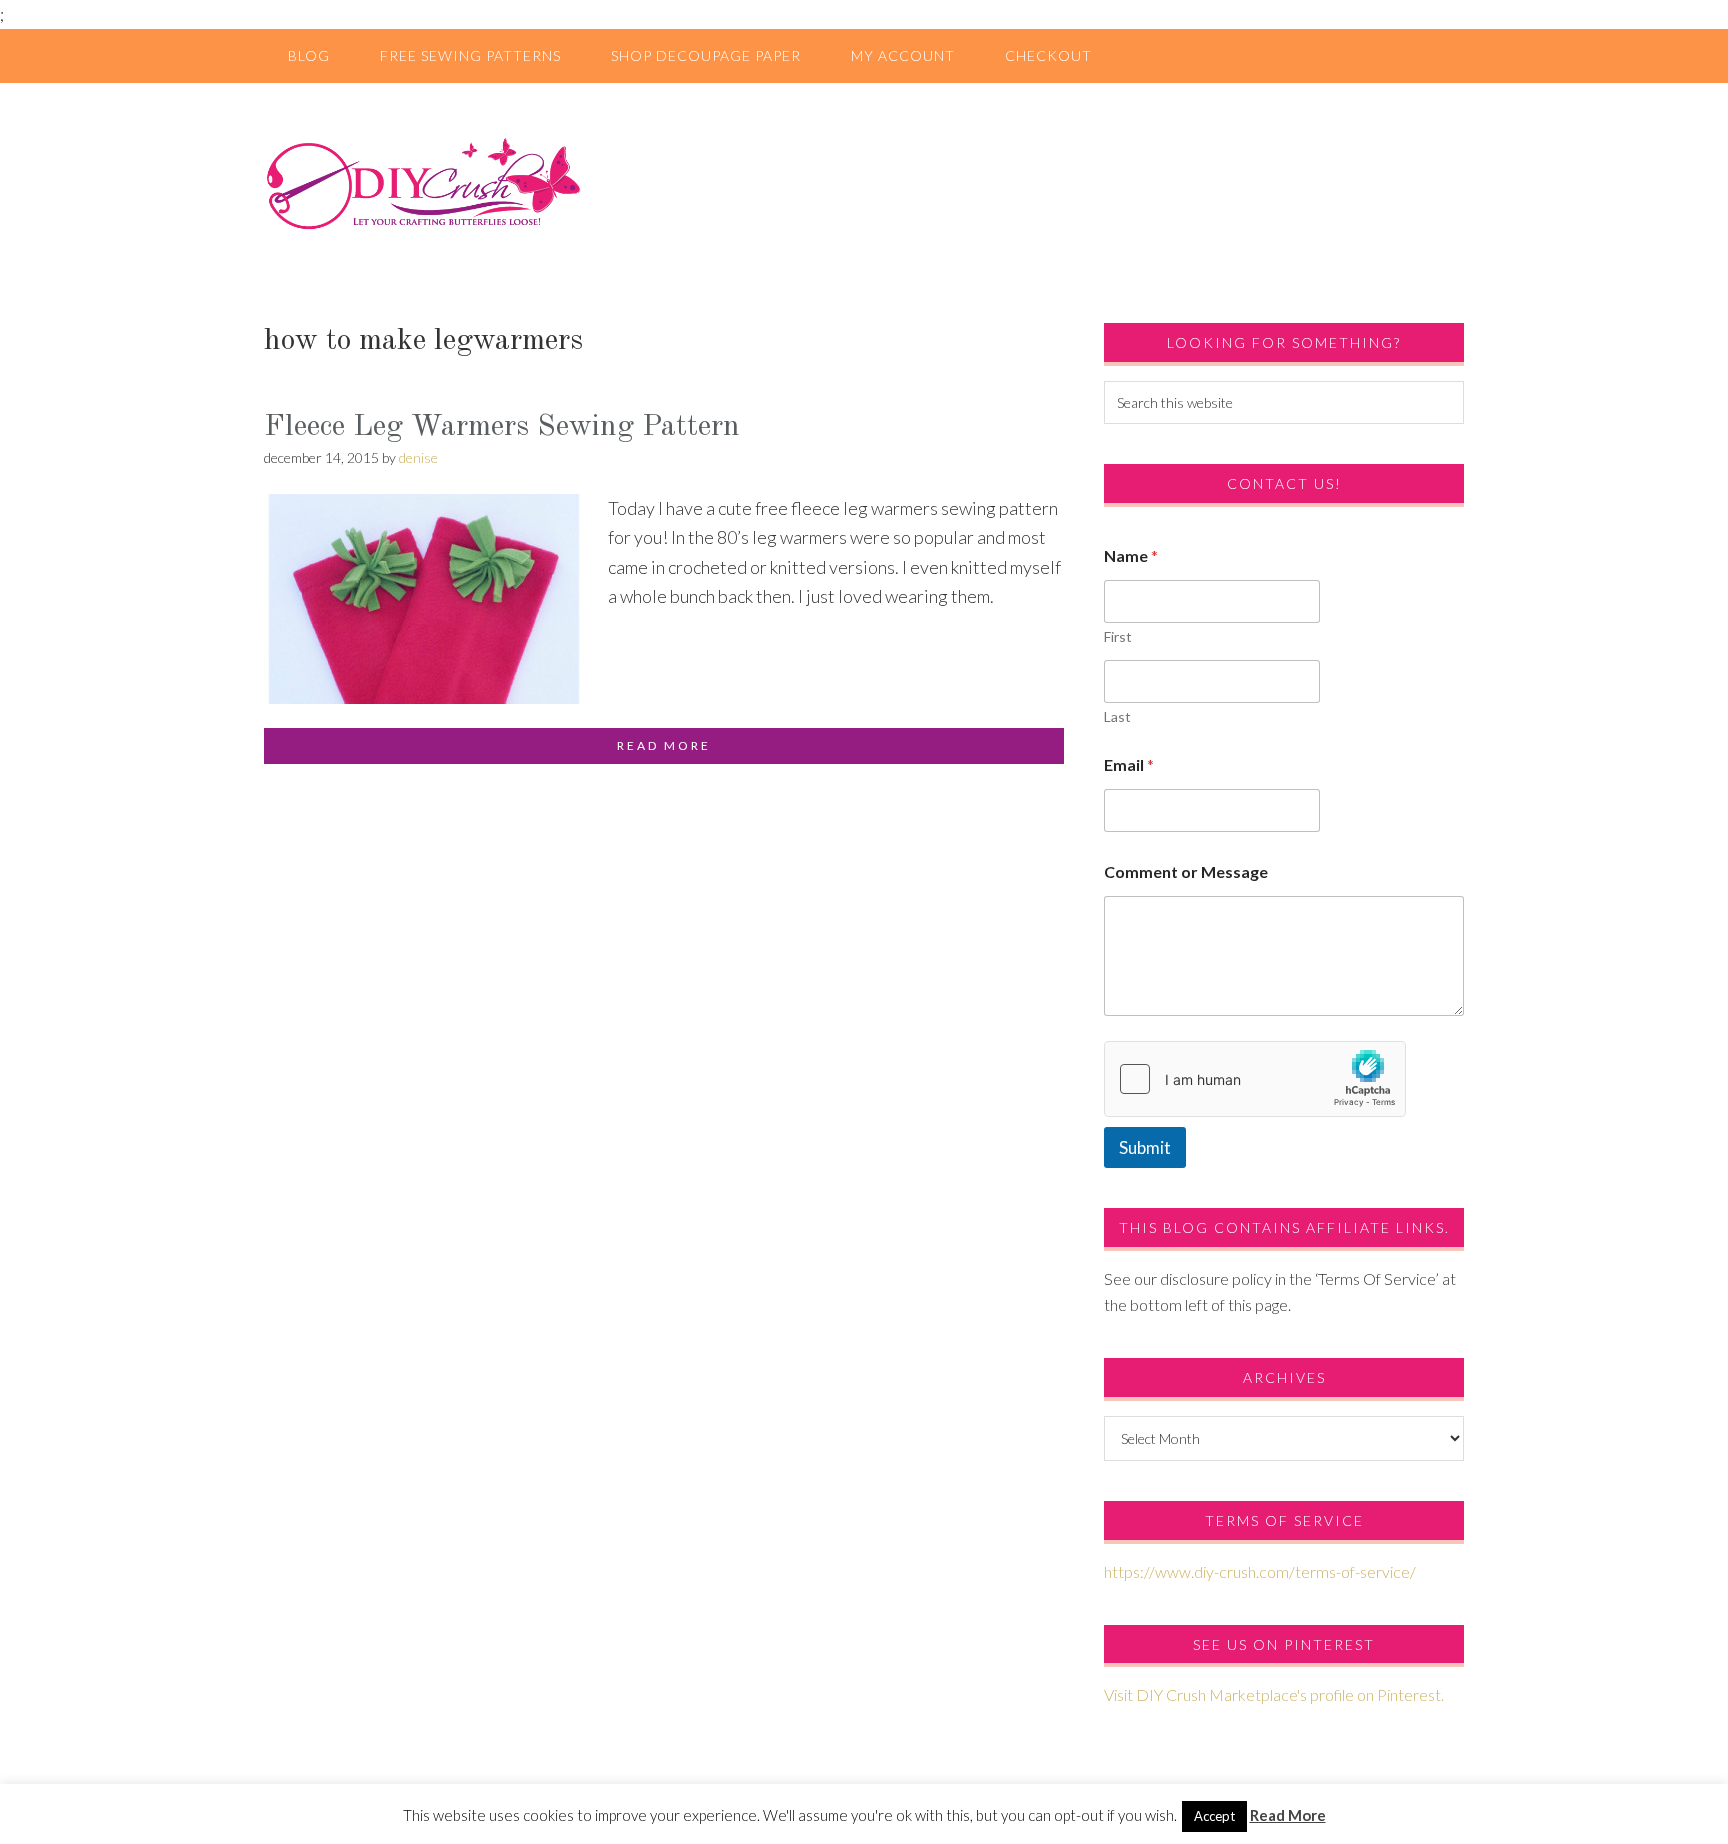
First (1118, 636)
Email (1129, 764)
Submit (1145, 1147)
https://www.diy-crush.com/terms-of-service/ (1260, 1571)
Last (1117, 716)
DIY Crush (864, 183)
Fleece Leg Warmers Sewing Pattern (502, 427)
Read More (1288, 1815)
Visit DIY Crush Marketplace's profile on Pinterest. (1274, 1694)
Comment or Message (1186, 871)
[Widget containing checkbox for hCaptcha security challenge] (1255, 1079)
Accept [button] (1214, 1816)
